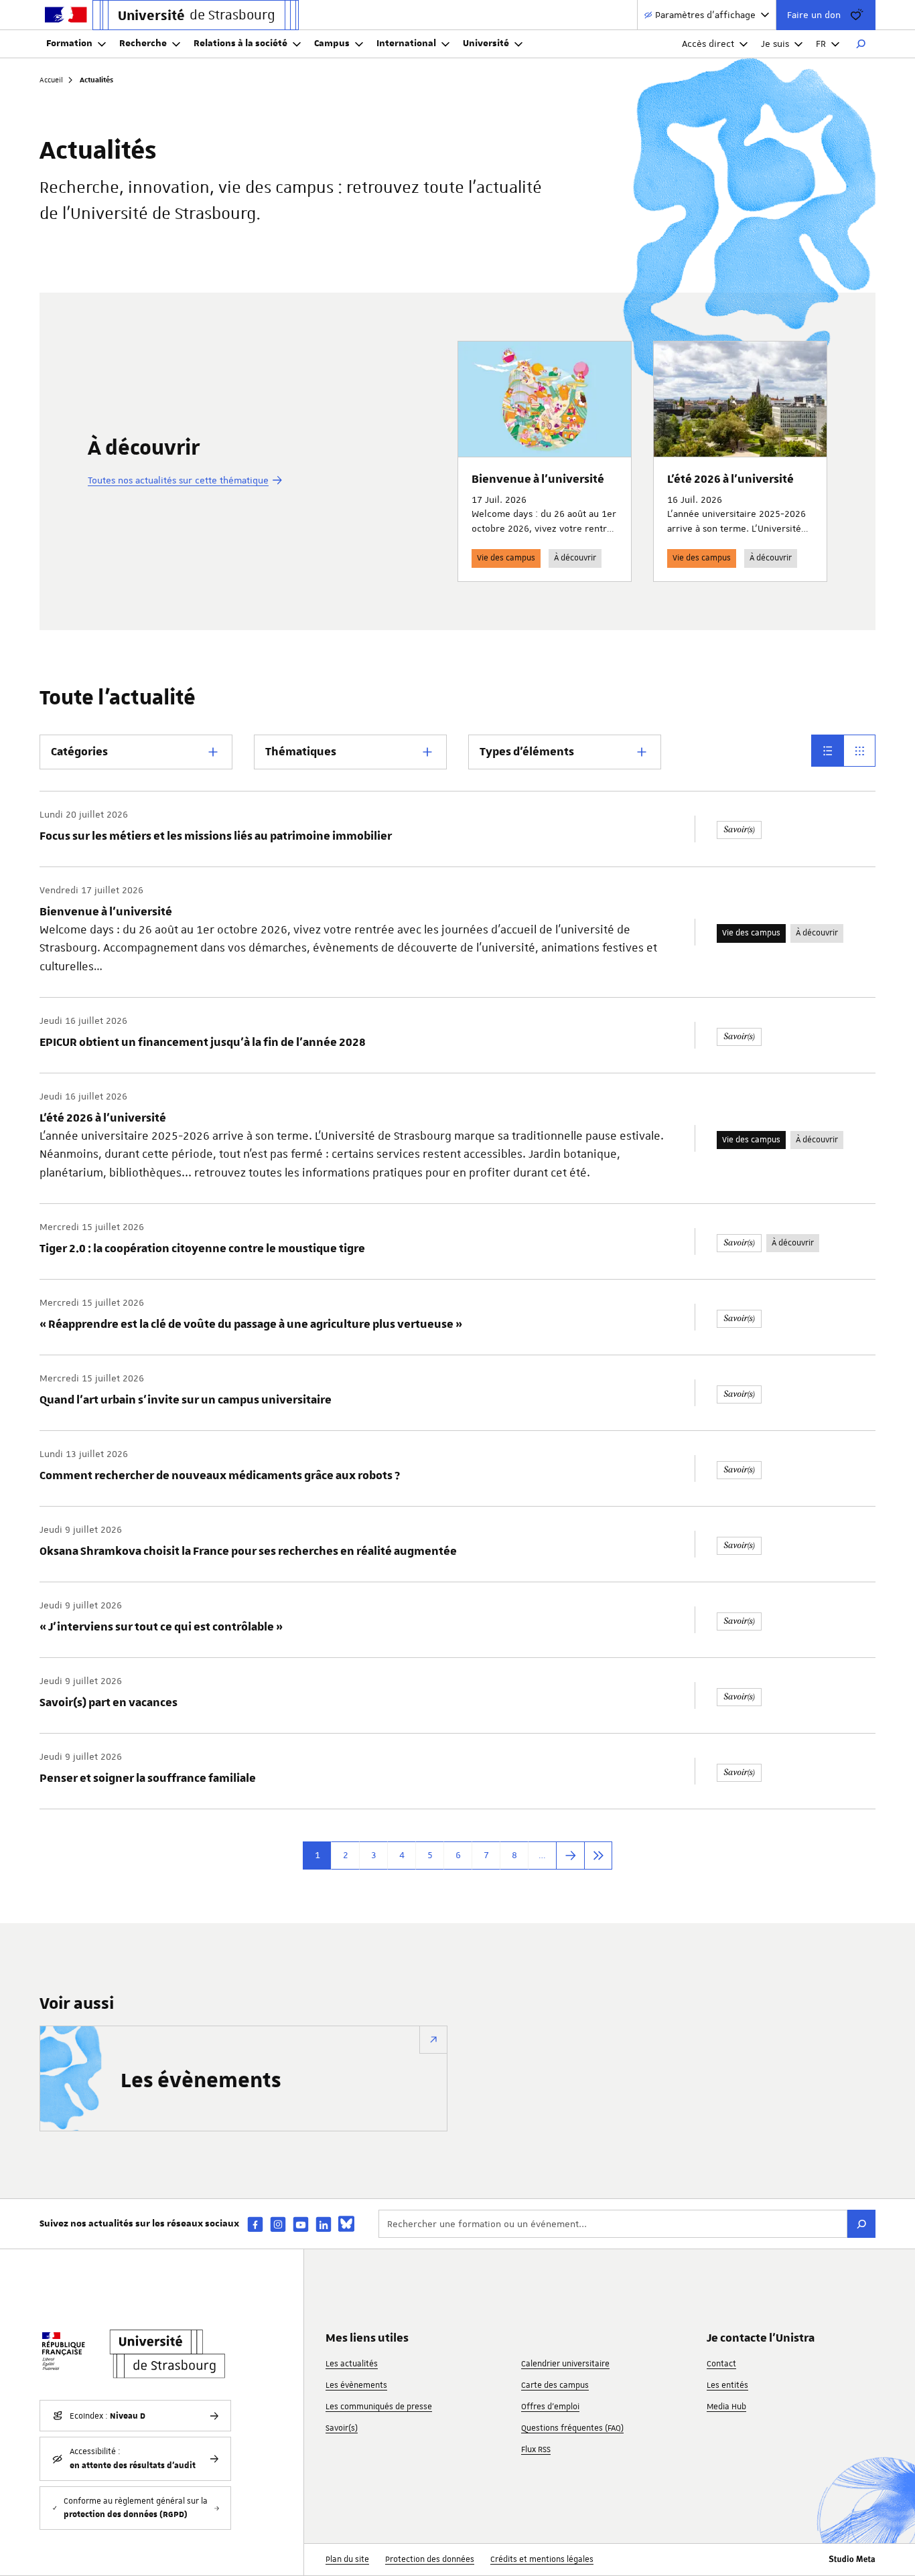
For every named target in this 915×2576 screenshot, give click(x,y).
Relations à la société (240, 44)
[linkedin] (324, 2224)
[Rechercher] (861, 44)
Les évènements (201, 2081)
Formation (69, 44)
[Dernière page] (598, 1855)
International (406, 44)
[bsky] (346, 2224)
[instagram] (278, 2224)
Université (486, 44)
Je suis (775, 44)
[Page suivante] (570, 1855)
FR (821, 44)
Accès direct (708, 44)
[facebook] (255, 2224)
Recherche (143, 44)
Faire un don (814, 15)
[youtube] (301, 2224)
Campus (332, 44)
